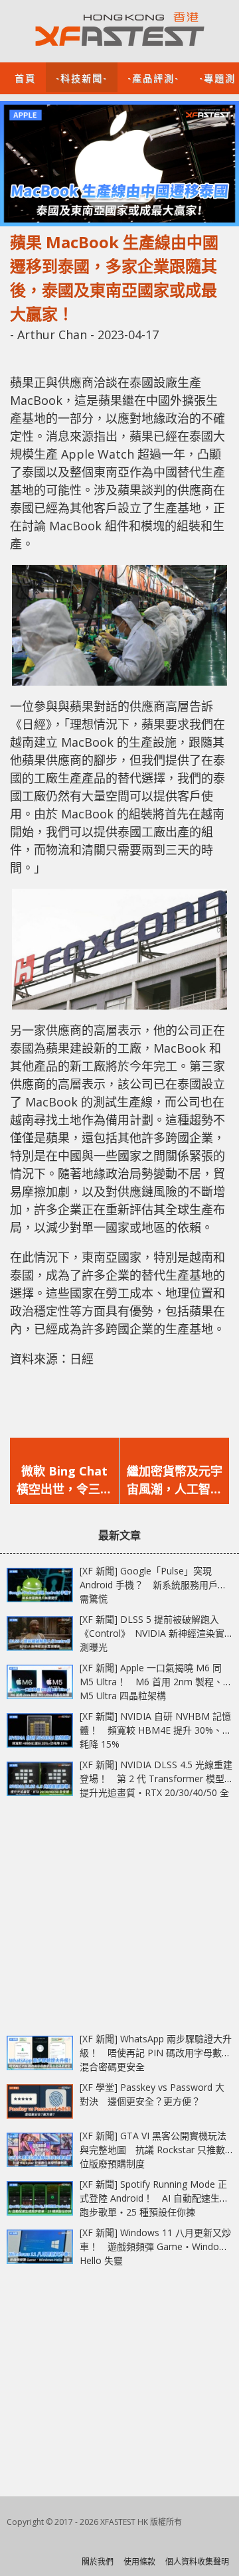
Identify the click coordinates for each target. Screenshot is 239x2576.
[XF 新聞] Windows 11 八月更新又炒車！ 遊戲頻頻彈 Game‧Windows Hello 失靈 (155, 2246)
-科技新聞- (82, 77)
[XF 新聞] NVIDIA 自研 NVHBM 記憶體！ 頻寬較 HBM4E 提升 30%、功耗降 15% (156, 1730)
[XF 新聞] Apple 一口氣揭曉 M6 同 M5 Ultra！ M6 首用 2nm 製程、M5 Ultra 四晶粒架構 (151, 1682)
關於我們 (98, 2562)
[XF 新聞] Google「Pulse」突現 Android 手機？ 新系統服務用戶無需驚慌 (153, 1585)
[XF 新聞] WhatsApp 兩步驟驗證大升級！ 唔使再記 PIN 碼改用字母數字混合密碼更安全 (156, 2053)
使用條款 (139, 2562)
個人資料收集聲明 (197, 2562)
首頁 (25, 77)
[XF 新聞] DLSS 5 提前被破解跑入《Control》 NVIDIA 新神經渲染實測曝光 (152, 1633)
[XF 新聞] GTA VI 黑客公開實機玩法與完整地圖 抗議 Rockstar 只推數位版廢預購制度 (153, 2150)
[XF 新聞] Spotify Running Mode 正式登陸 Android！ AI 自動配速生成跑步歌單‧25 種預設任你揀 (154, 2198)
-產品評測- (153, 77)
